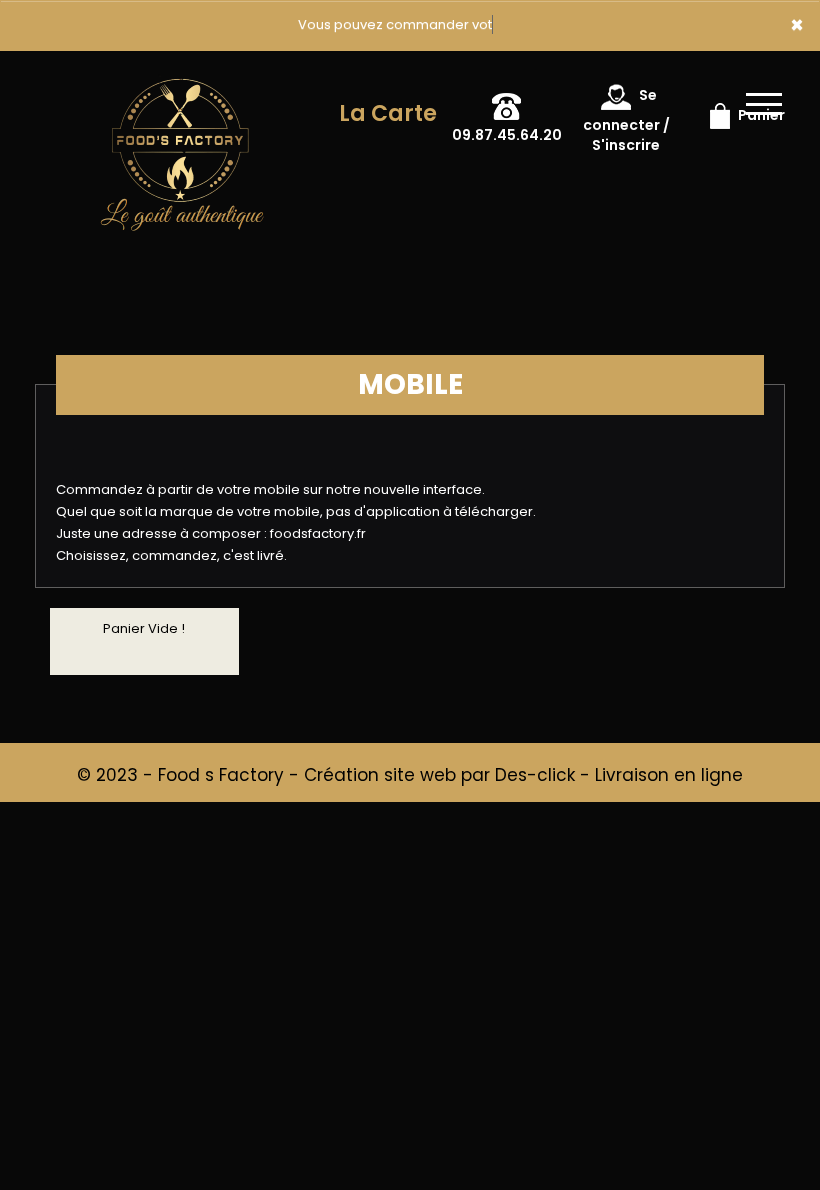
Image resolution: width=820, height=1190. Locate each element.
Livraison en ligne (669, 775)
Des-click (535, 775)
